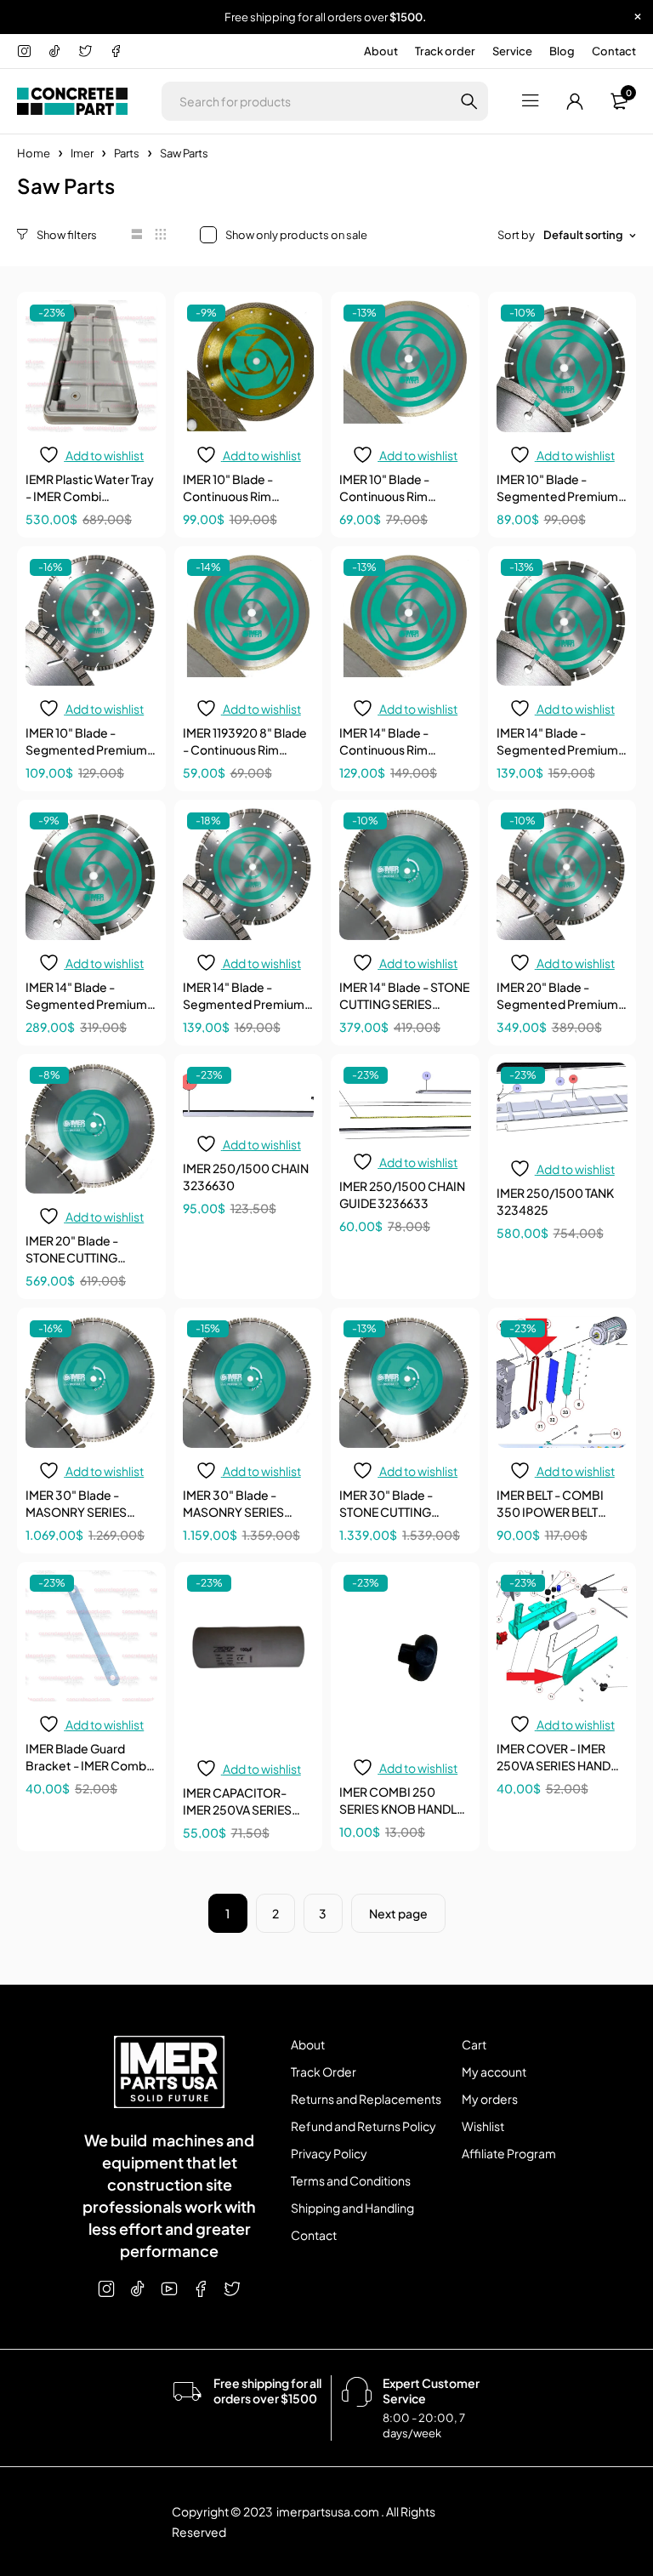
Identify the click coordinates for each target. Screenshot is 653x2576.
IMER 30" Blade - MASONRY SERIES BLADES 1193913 (76, 1512)
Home (34, 153)
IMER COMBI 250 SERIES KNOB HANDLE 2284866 (401, 1809)
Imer (82, 153)
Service (512, 51)
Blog (562, 51)
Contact (614, 51)
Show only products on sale (296, 235)
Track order (445, 51)
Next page (398, 1913)
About (381, 51)
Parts (127, 153)
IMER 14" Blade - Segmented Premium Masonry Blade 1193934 (562, 749)
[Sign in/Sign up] (575, 101)
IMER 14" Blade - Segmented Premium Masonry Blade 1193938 (91, 1004)
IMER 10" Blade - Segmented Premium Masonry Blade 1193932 (561, 496)
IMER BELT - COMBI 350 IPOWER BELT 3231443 (550, 1512)
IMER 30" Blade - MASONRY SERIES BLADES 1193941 (233, 1512)
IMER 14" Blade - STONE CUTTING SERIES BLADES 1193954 (404, 1004)
